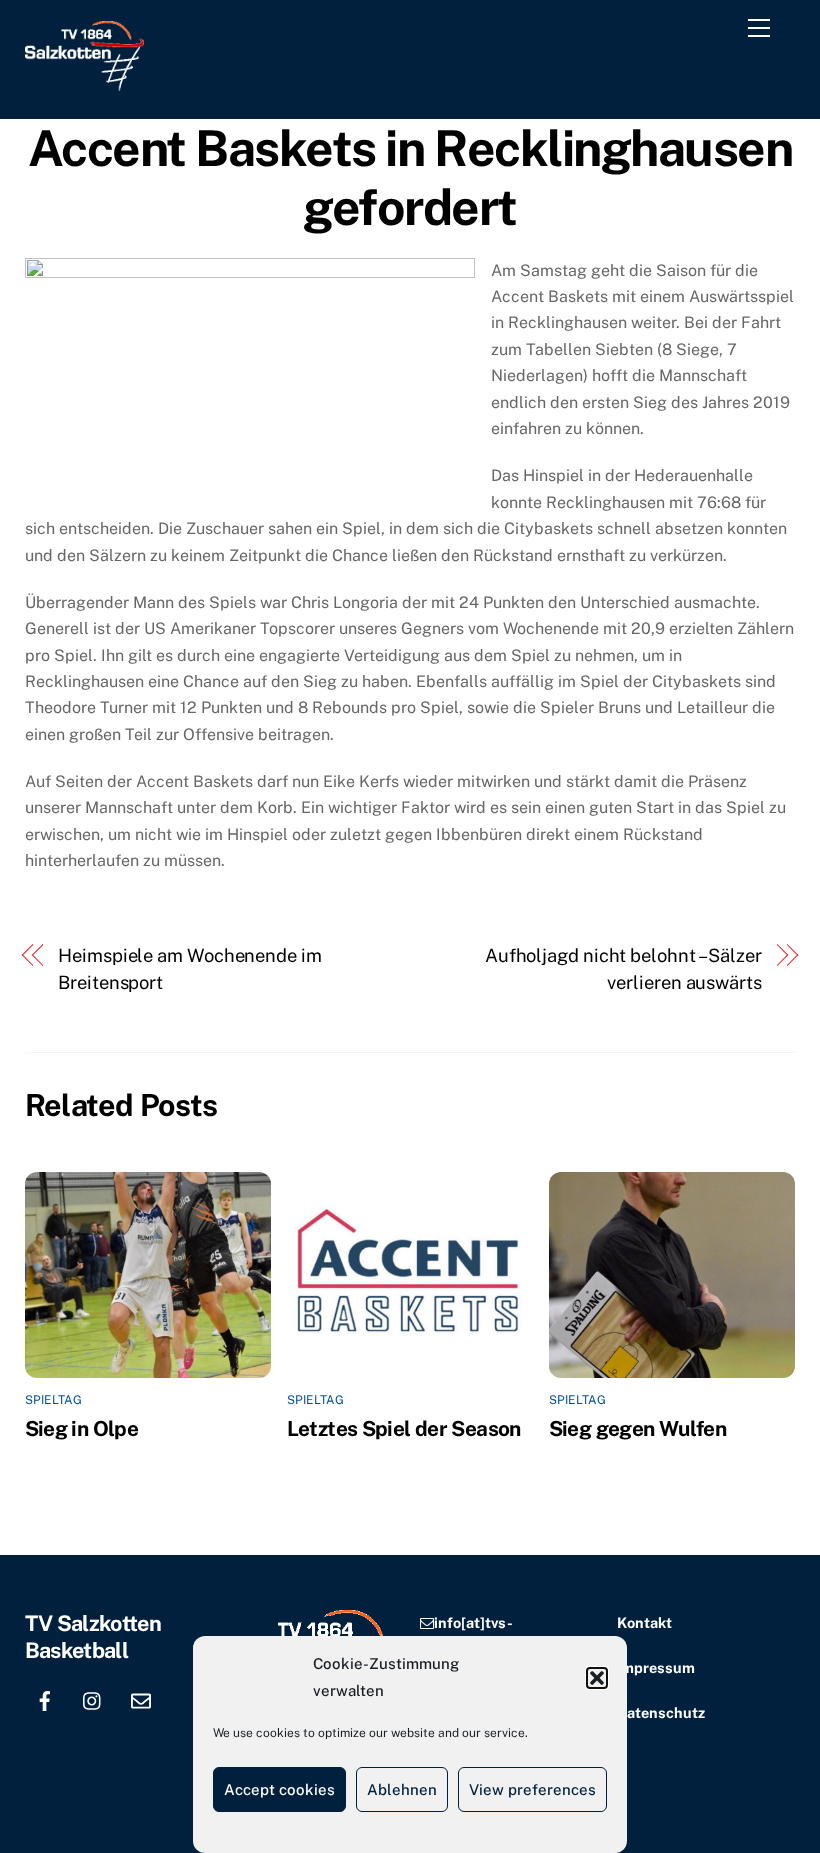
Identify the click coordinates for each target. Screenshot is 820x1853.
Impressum (656, 1667)
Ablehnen (402, 1789)
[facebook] (45, 1698)
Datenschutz (661, 1712)
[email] (141, 1698)
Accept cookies (279, 1789)
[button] (597, 1678)
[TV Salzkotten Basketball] (84, 82)
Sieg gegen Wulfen (637, 1428)
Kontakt (644, 1622)
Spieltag (54, 1400)
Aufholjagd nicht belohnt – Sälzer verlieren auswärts (623, 968)
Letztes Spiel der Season (404, 1428)
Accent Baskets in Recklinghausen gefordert (410, 178)
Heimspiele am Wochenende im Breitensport (190, 968)
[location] (45, 1738)
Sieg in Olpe (82, 1428)
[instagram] (93, 1698)
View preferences (532, 1789)
